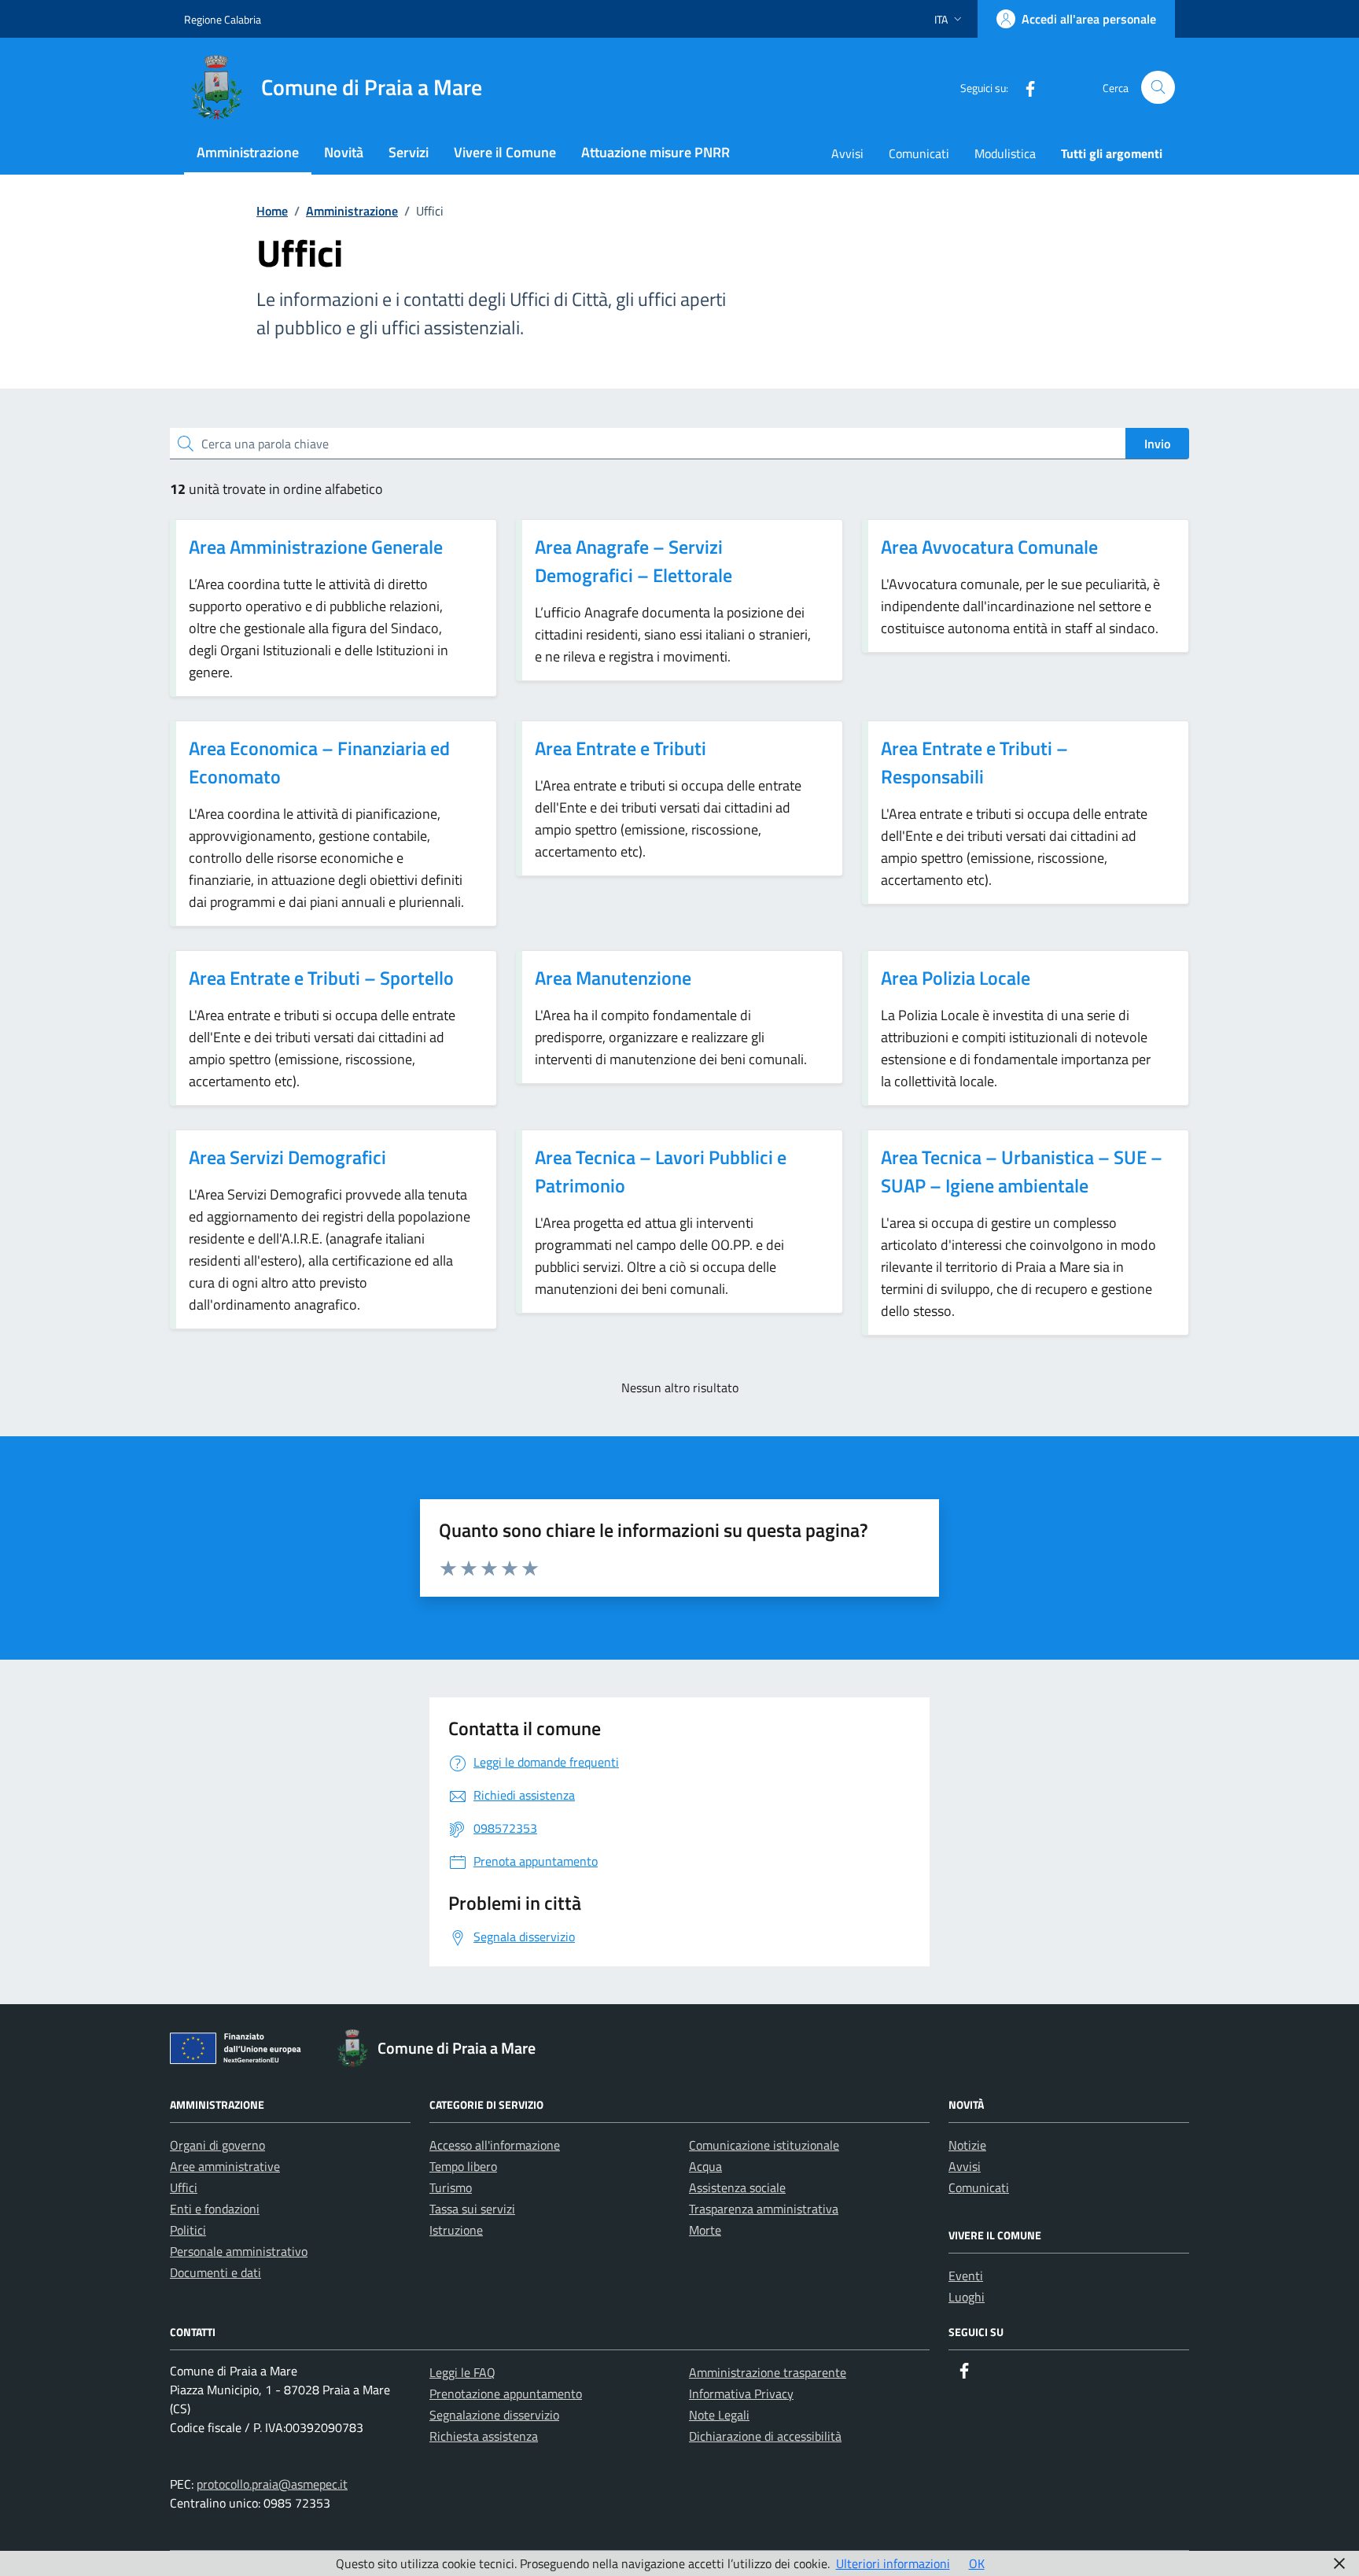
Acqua (705, 2166)
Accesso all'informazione (495, 2145)
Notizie (967, 2145)
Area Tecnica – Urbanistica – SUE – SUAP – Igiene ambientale (1022, 1171)
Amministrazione (248, 152)
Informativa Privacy (741, 2394)
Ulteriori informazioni (893, 2563)
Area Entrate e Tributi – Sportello (321, 978)
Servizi (409, 152)
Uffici (184, 2187)
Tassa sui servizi (472, 2209)
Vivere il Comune (505, 152)
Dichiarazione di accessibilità (765, 2436)
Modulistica (1005, 153)
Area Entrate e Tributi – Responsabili (974, 762)
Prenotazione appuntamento (506, 2394)
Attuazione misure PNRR (656, 152)
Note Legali (719, 2415)
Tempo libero (463, 2166)
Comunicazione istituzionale (764, 2145)
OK (977, 2563)
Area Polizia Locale (956, 978)
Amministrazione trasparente (768, 2372)
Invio (1157, 444)
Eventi (966, 2276)
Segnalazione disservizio (494, 2415)
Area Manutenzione (613, 978)
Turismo (451, 2187)
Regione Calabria (223, 19)
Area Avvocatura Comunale (989, 547)
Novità (344, 152)
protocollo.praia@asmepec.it (272, 2484)
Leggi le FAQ (462, 2372)
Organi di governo (217, 2145)
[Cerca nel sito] (1158, 88)
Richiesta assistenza (484, 2436)
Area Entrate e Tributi (621, 748)
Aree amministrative (225, 2166)
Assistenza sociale (737, 2187)
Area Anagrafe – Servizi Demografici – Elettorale (633, 561)
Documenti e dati (215, 2272)
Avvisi (847, 153)
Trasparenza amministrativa (764, 2209)
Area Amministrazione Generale (316, 547)
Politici (188, 2230)
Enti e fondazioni (215, 2209)
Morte (705, 2230)
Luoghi (967, 2297)
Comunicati (919, 153)
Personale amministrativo (239, 2251)
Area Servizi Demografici (287, 1157)
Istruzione (456, 2230)
